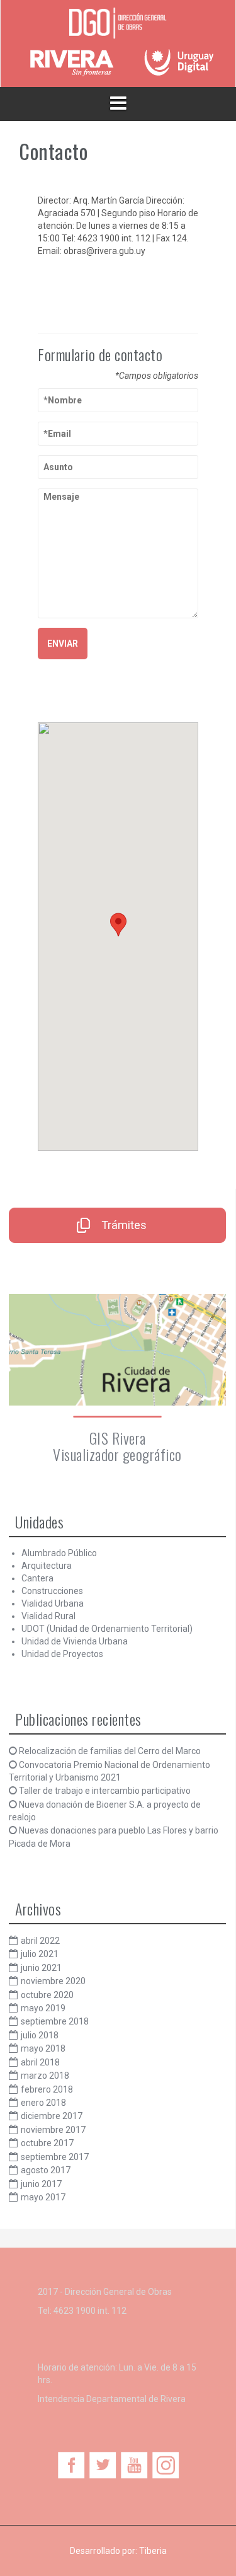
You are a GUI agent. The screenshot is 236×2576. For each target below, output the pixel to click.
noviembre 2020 (53, 1981)
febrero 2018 (47, 2089)
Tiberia (153, 2551)
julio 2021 (40, 1954)
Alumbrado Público (59, 1553)
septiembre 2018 (55, 2021)
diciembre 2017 (52, 2116)
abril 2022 (40, 1941)
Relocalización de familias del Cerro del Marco (110, 1751)
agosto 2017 (46, 2170)
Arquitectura (47, 1566)
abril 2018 (40, 2062)
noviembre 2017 (53, 2130)
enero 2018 (43, 2103)
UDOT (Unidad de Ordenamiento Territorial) (107, 1629)
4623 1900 (75, 2311)
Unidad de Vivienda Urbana (75, 1641)
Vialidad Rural (48, 1616)
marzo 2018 (45, 2076)
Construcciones (52, 1591)
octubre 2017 (47, 2143)
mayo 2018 (43, 2048)
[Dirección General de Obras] (118, 24)
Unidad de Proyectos (62, 1654)
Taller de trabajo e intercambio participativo (105, 1791)
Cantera (37, 1578)
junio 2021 (41, 1968)
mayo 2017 (43, 2197)
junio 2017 (41, 2184)
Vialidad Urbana (53, 1603)
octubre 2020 (47, 1995)
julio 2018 (40, 2035)
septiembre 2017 (55, 2157)
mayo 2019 (43, 2008)
